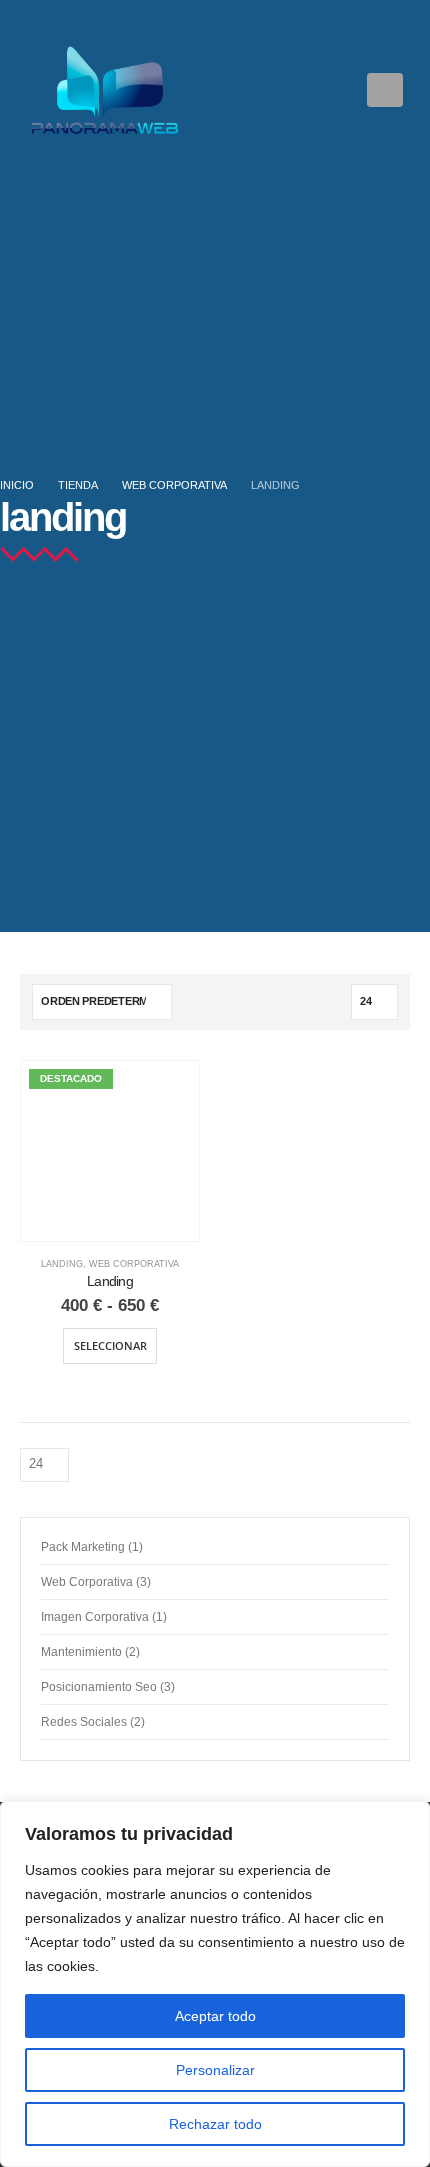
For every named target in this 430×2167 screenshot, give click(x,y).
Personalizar (215, 2070)
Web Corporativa (134, 1264)
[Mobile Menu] (385, 90)
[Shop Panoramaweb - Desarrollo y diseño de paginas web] (105, 90)
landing (62, 1264)
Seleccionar (110, 1345)
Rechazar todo (215, 2124)
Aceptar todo (215, 2016)
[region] (215, 1984)
